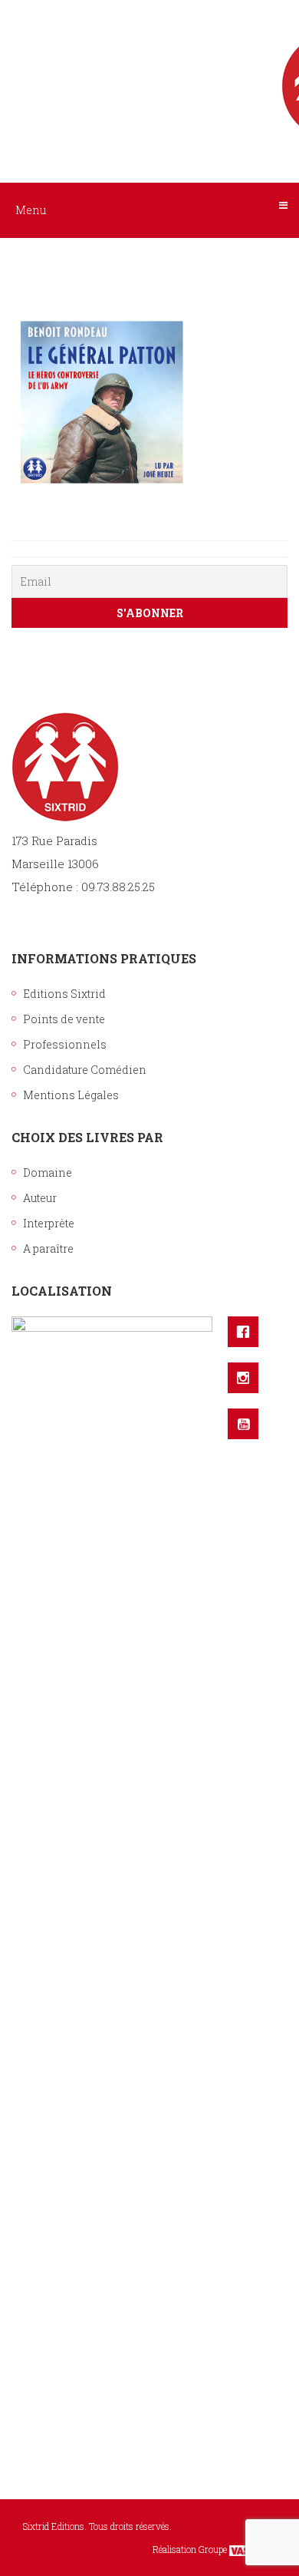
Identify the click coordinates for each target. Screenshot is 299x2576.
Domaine (48, 1172)
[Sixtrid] (149, 70)
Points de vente (64, 1019)
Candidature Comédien (85, 1070)
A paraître (48, 1248)
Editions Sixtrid (64, 994)
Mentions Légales (71, 1095)
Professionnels (65, 1044)
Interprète (49, 1223)
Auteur (40, 1198)
